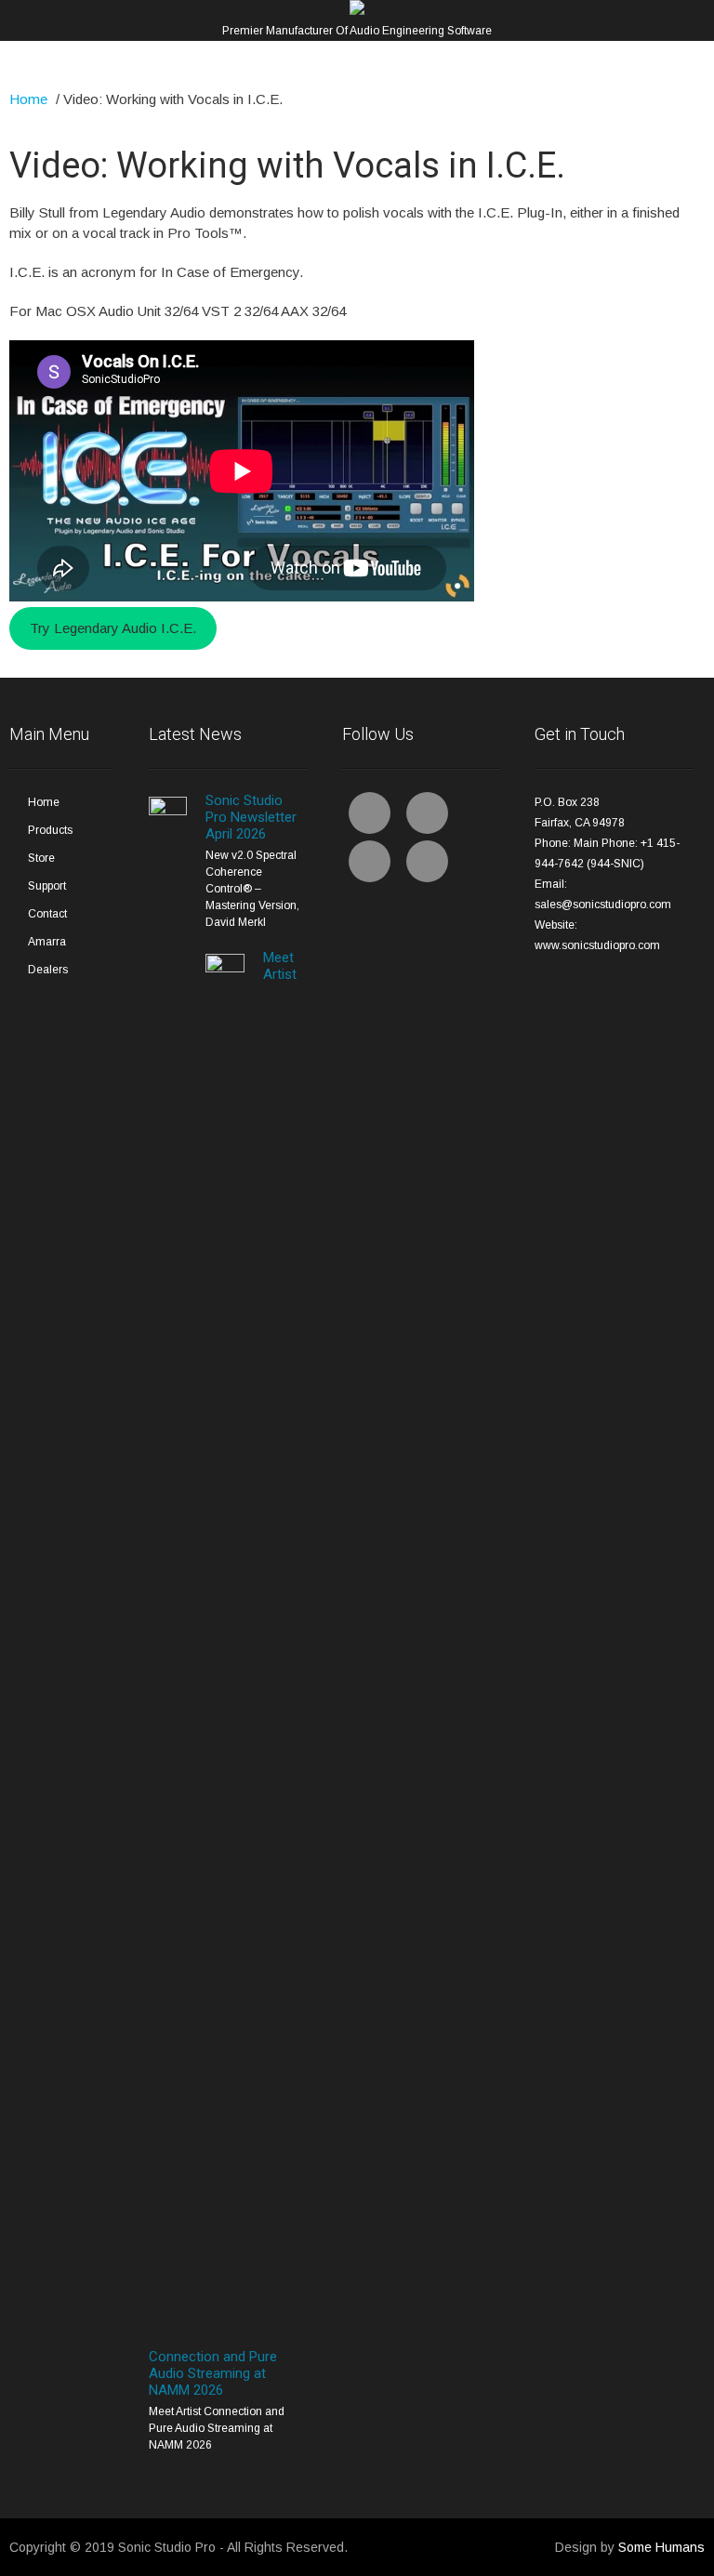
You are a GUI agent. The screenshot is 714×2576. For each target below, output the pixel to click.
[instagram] (427, 861)
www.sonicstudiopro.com (597, 945)
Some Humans (661, 2547)
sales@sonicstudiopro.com (603, 905)
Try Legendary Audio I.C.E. (113, 628)
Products (50, 830)
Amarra (47, 942)
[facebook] (370, 813)
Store (41, 858)
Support (47, 886)
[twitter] (427, 813)
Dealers (48, 970)
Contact (47, 914)
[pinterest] (370, 861)
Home (28, 99)
